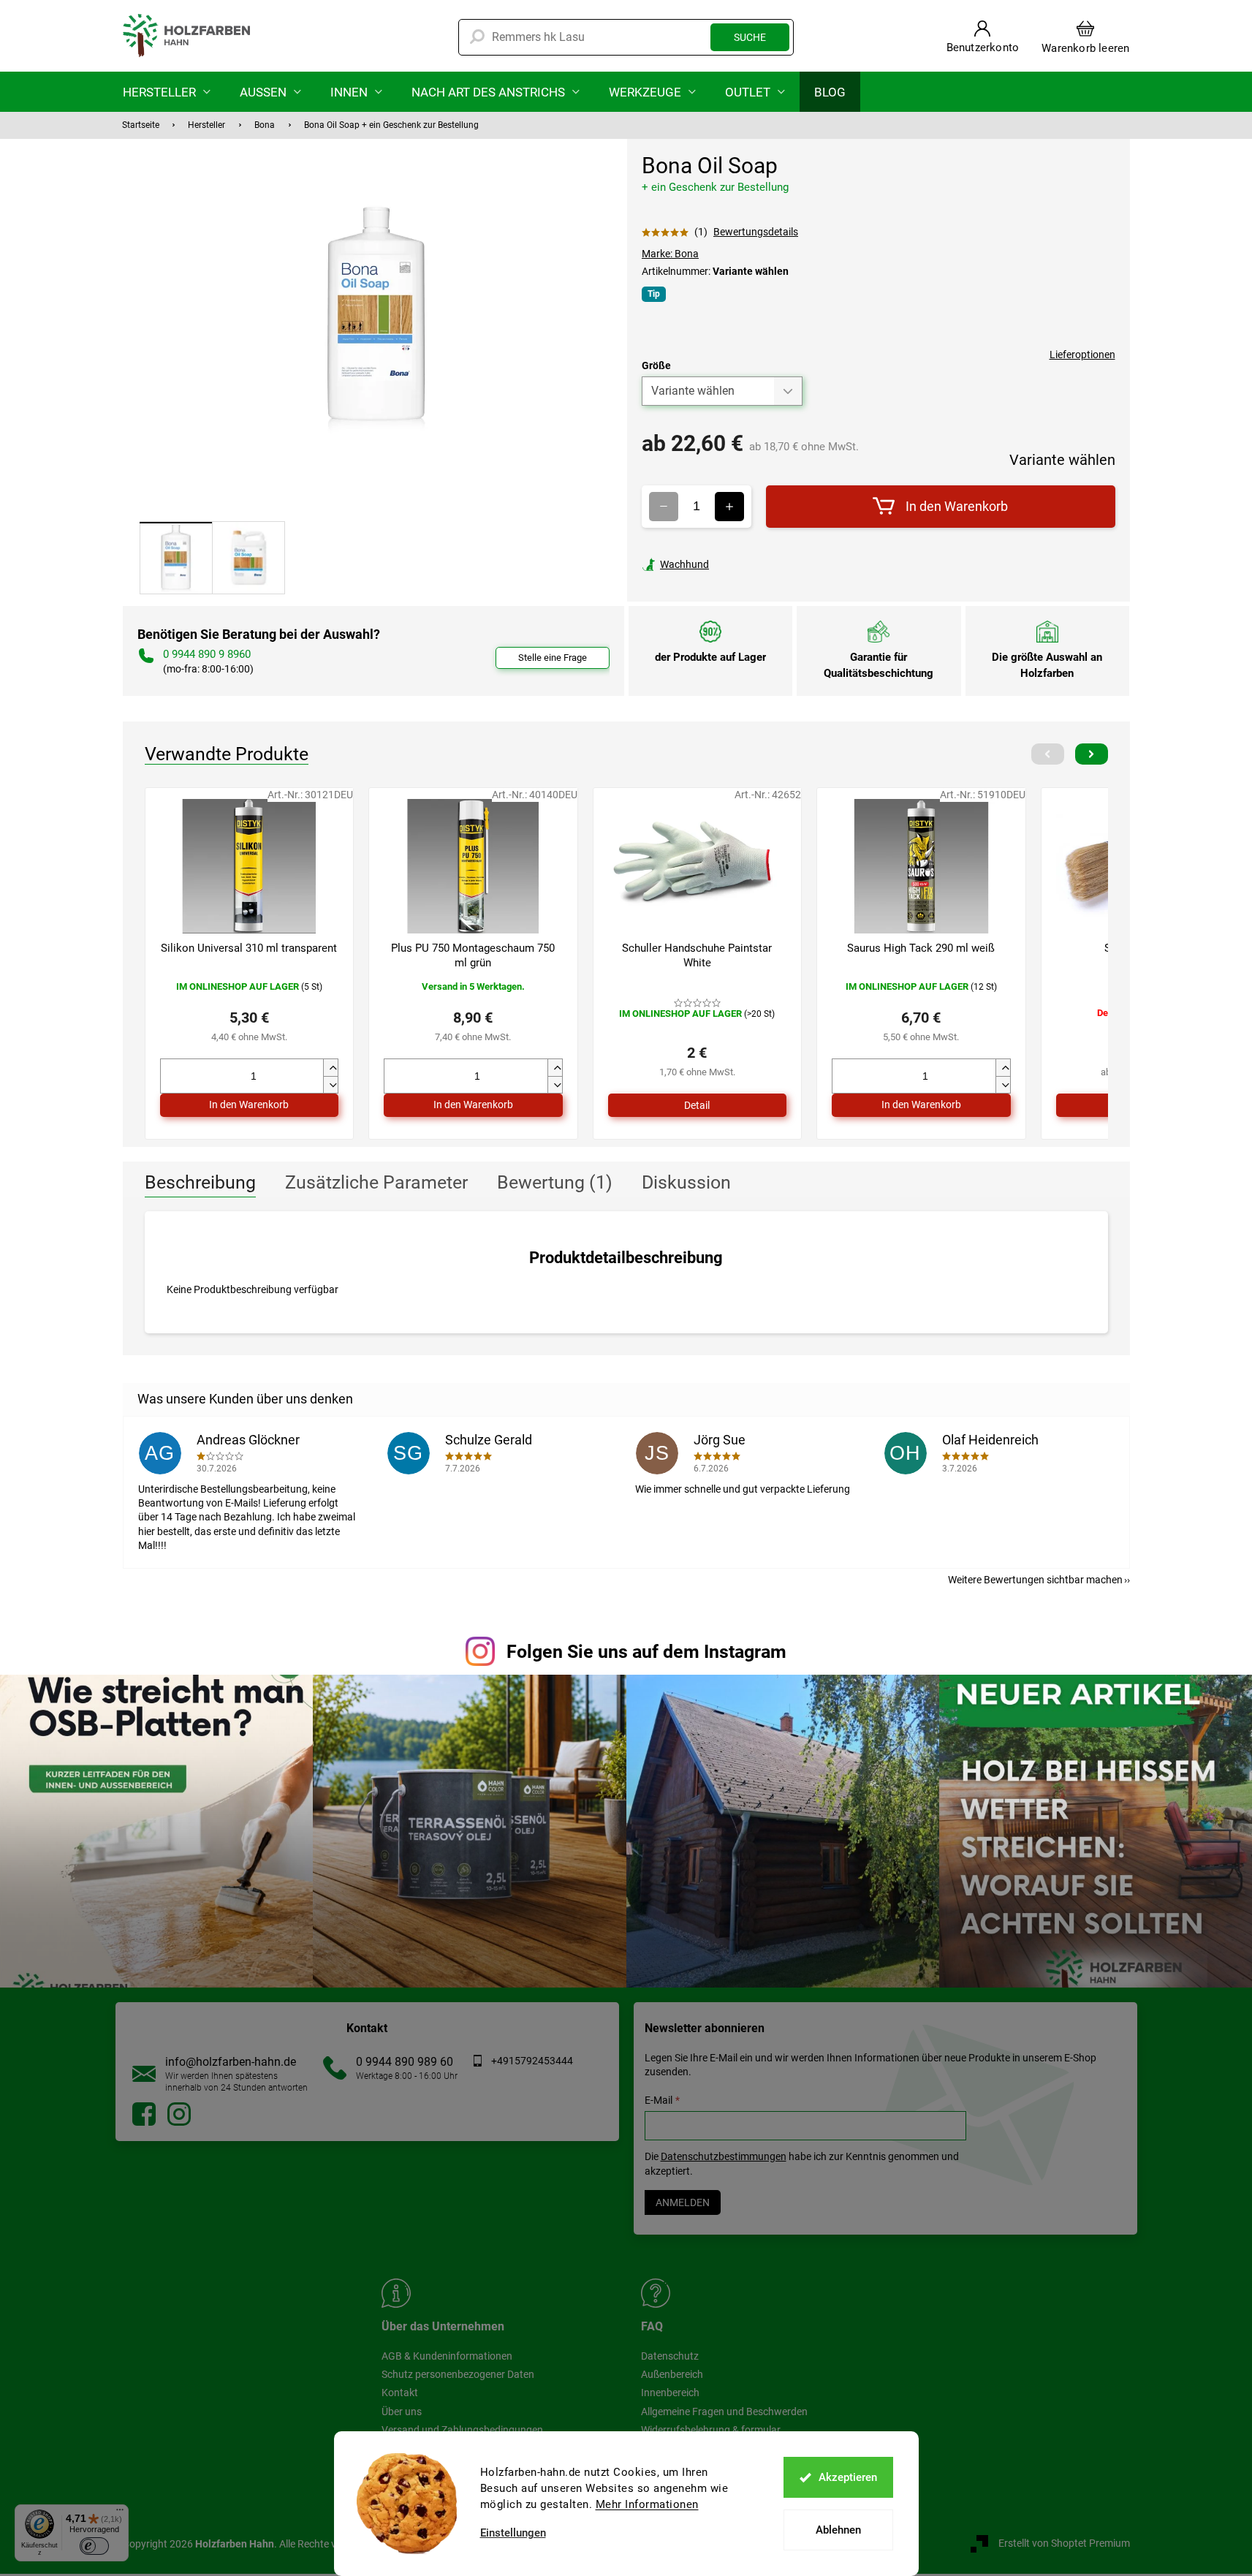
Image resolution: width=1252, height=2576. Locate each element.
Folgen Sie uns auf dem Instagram (646, 1652)
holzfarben (144, 2114)
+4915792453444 (532, 2061)
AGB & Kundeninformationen (447, 2356)
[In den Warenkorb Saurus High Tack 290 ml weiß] (921, 1105)
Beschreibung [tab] (200, 1182)
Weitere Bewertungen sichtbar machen (1035, 1580)
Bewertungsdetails (756, 232)
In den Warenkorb (957, 506)
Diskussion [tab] (686, 1182)
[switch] (94, 2546)
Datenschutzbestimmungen (724, 2156)
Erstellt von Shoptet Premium (1064, 2543)
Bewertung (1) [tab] (555, 1182)
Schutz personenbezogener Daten (458, 2374)
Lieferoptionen (1082, 355)
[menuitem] (167, 92)
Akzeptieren (848, 2477)
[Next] (1092, 754)
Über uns (402, 2412)
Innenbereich (670, 2393)
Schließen (743, 564)
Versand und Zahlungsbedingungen (462, 2430)
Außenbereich (672, 2374)
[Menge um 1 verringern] (664, 507)
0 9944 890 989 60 (405, 2062)
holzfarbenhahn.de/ (179, 2114)
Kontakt (400, 2393)
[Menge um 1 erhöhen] (729, 507)
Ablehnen (838, 2530)
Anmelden (683, 2202)
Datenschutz (670, 2356)
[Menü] (120, 2513)
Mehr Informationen (647, 2504)
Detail (697, 1105)
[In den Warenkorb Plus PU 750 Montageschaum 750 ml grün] (473, 1105)
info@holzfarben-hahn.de (231, 2062)
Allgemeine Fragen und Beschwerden (724, 2412)
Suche (750, 37)
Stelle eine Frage (553, 658)
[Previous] (1048, 754)
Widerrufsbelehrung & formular (711, 2430)
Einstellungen (513, 2533)
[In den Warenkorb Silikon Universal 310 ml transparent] (250, 1105)
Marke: (670, 254)
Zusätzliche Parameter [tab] (376, 1182)
